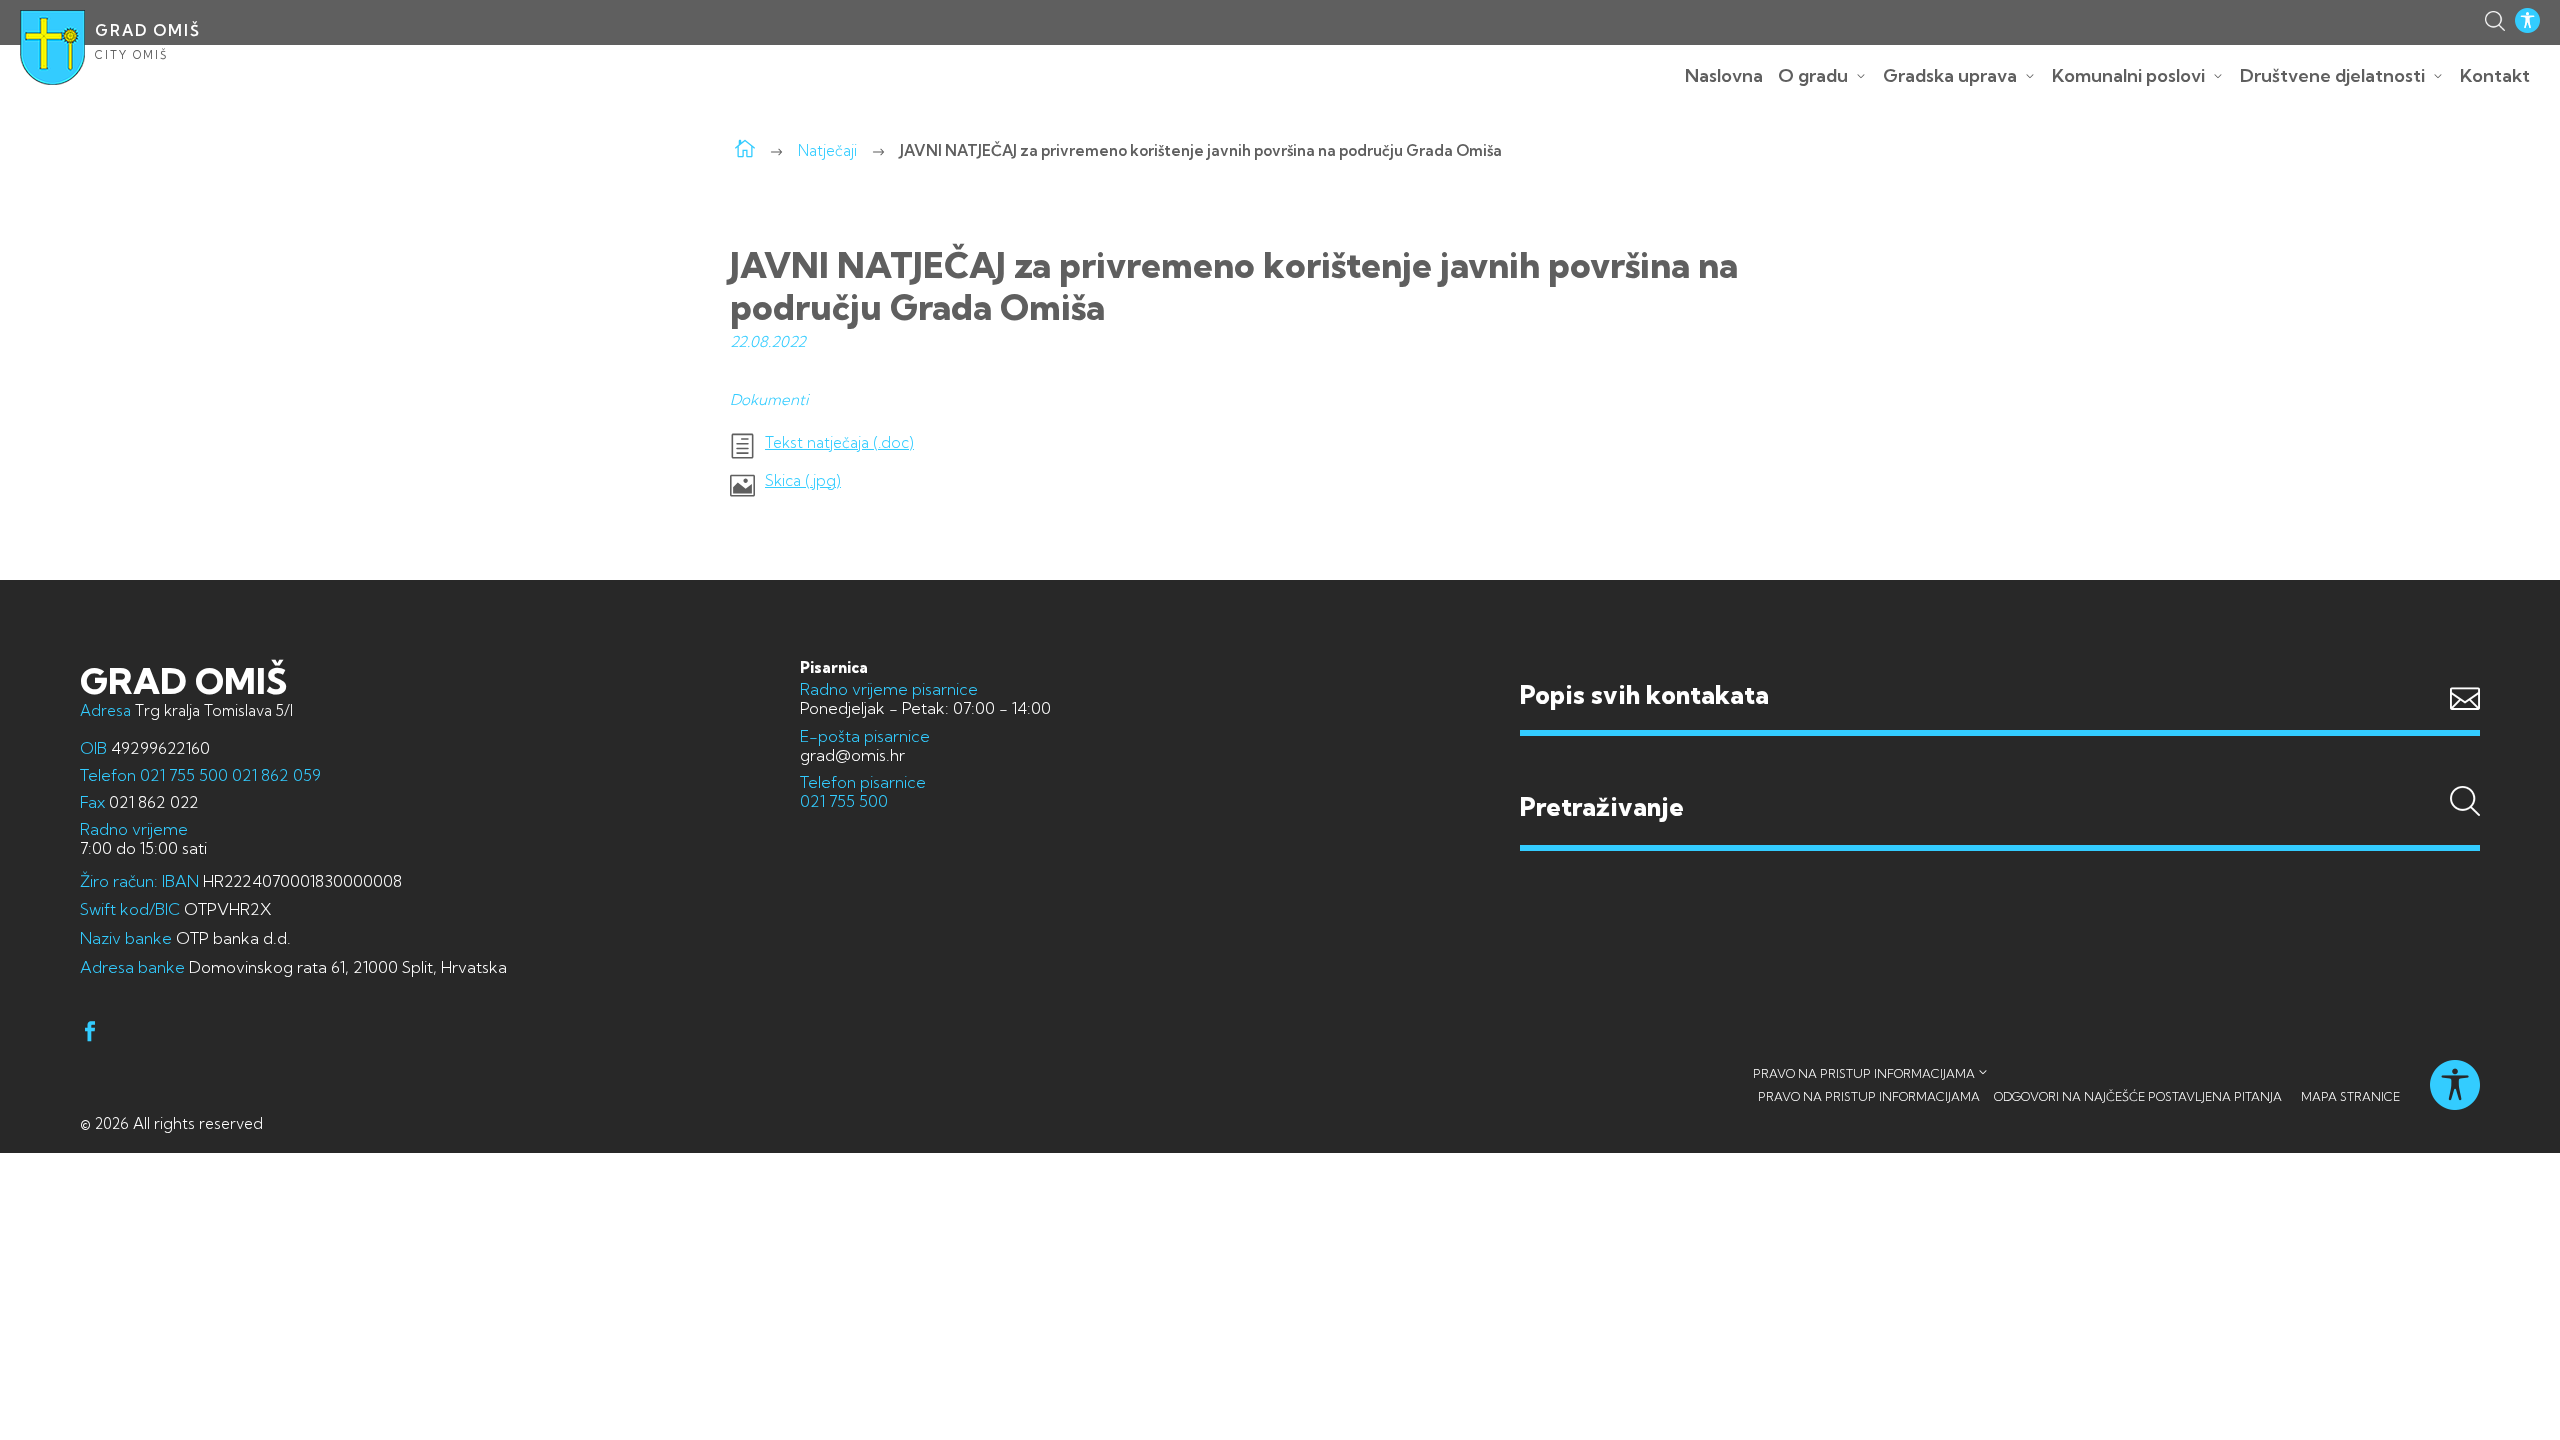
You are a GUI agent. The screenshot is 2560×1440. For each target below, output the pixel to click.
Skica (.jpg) (803, 481)
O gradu (1813, 75)
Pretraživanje (2000, 769)
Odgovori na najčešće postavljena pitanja (2138, 1096)
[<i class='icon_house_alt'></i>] (745, 150)
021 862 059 (274, 775)
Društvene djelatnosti (2332, 75)
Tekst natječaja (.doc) (839, 443)
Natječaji (827, 150)
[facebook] (90, 1034)
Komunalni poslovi (2128, 75)
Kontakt (2495, 75)
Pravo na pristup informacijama (1864, 1073)
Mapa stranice (2350, 1096)
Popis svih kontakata (1644, 694)
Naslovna (1724, 75)
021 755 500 (184, 775)
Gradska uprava (1950, 75)
